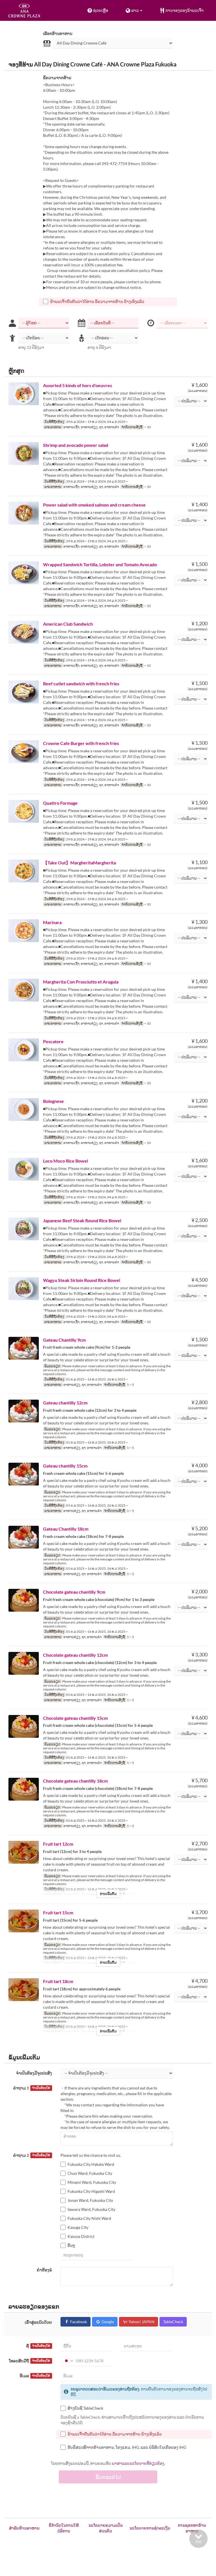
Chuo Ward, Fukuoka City (90, 2173)
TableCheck (173, 2322)
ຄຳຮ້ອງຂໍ (44, 2270)
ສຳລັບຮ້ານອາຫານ (24, 2528)
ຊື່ (38, 2346)
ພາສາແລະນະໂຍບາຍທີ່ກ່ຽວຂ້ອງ (138, 2463)
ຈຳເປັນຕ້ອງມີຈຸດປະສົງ (34, 2073)
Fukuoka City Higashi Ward (91, 2191)
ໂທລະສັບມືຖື (30, 2361)
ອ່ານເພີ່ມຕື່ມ (108, 1894)
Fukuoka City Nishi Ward (89, 2218)
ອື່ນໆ (71, 2245)
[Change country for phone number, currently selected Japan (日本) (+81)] (68, 2361)
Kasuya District (81, 2236)
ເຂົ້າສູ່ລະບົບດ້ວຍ (38, 2322)
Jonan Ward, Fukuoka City (90, 2200)
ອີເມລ (35, 2376)
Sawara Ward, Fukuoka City (91, 2209)
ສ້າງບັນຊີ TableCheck (85, 2408)
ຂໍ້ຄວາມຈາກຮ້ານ (57, 78)
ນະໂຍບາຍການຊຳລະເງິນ (150, 2528)
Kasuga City (78, 2227)
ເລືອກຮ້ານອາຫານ (58, 33)
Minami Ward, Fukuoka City (92, 2182)
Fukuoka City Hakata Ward (91, 2164)
